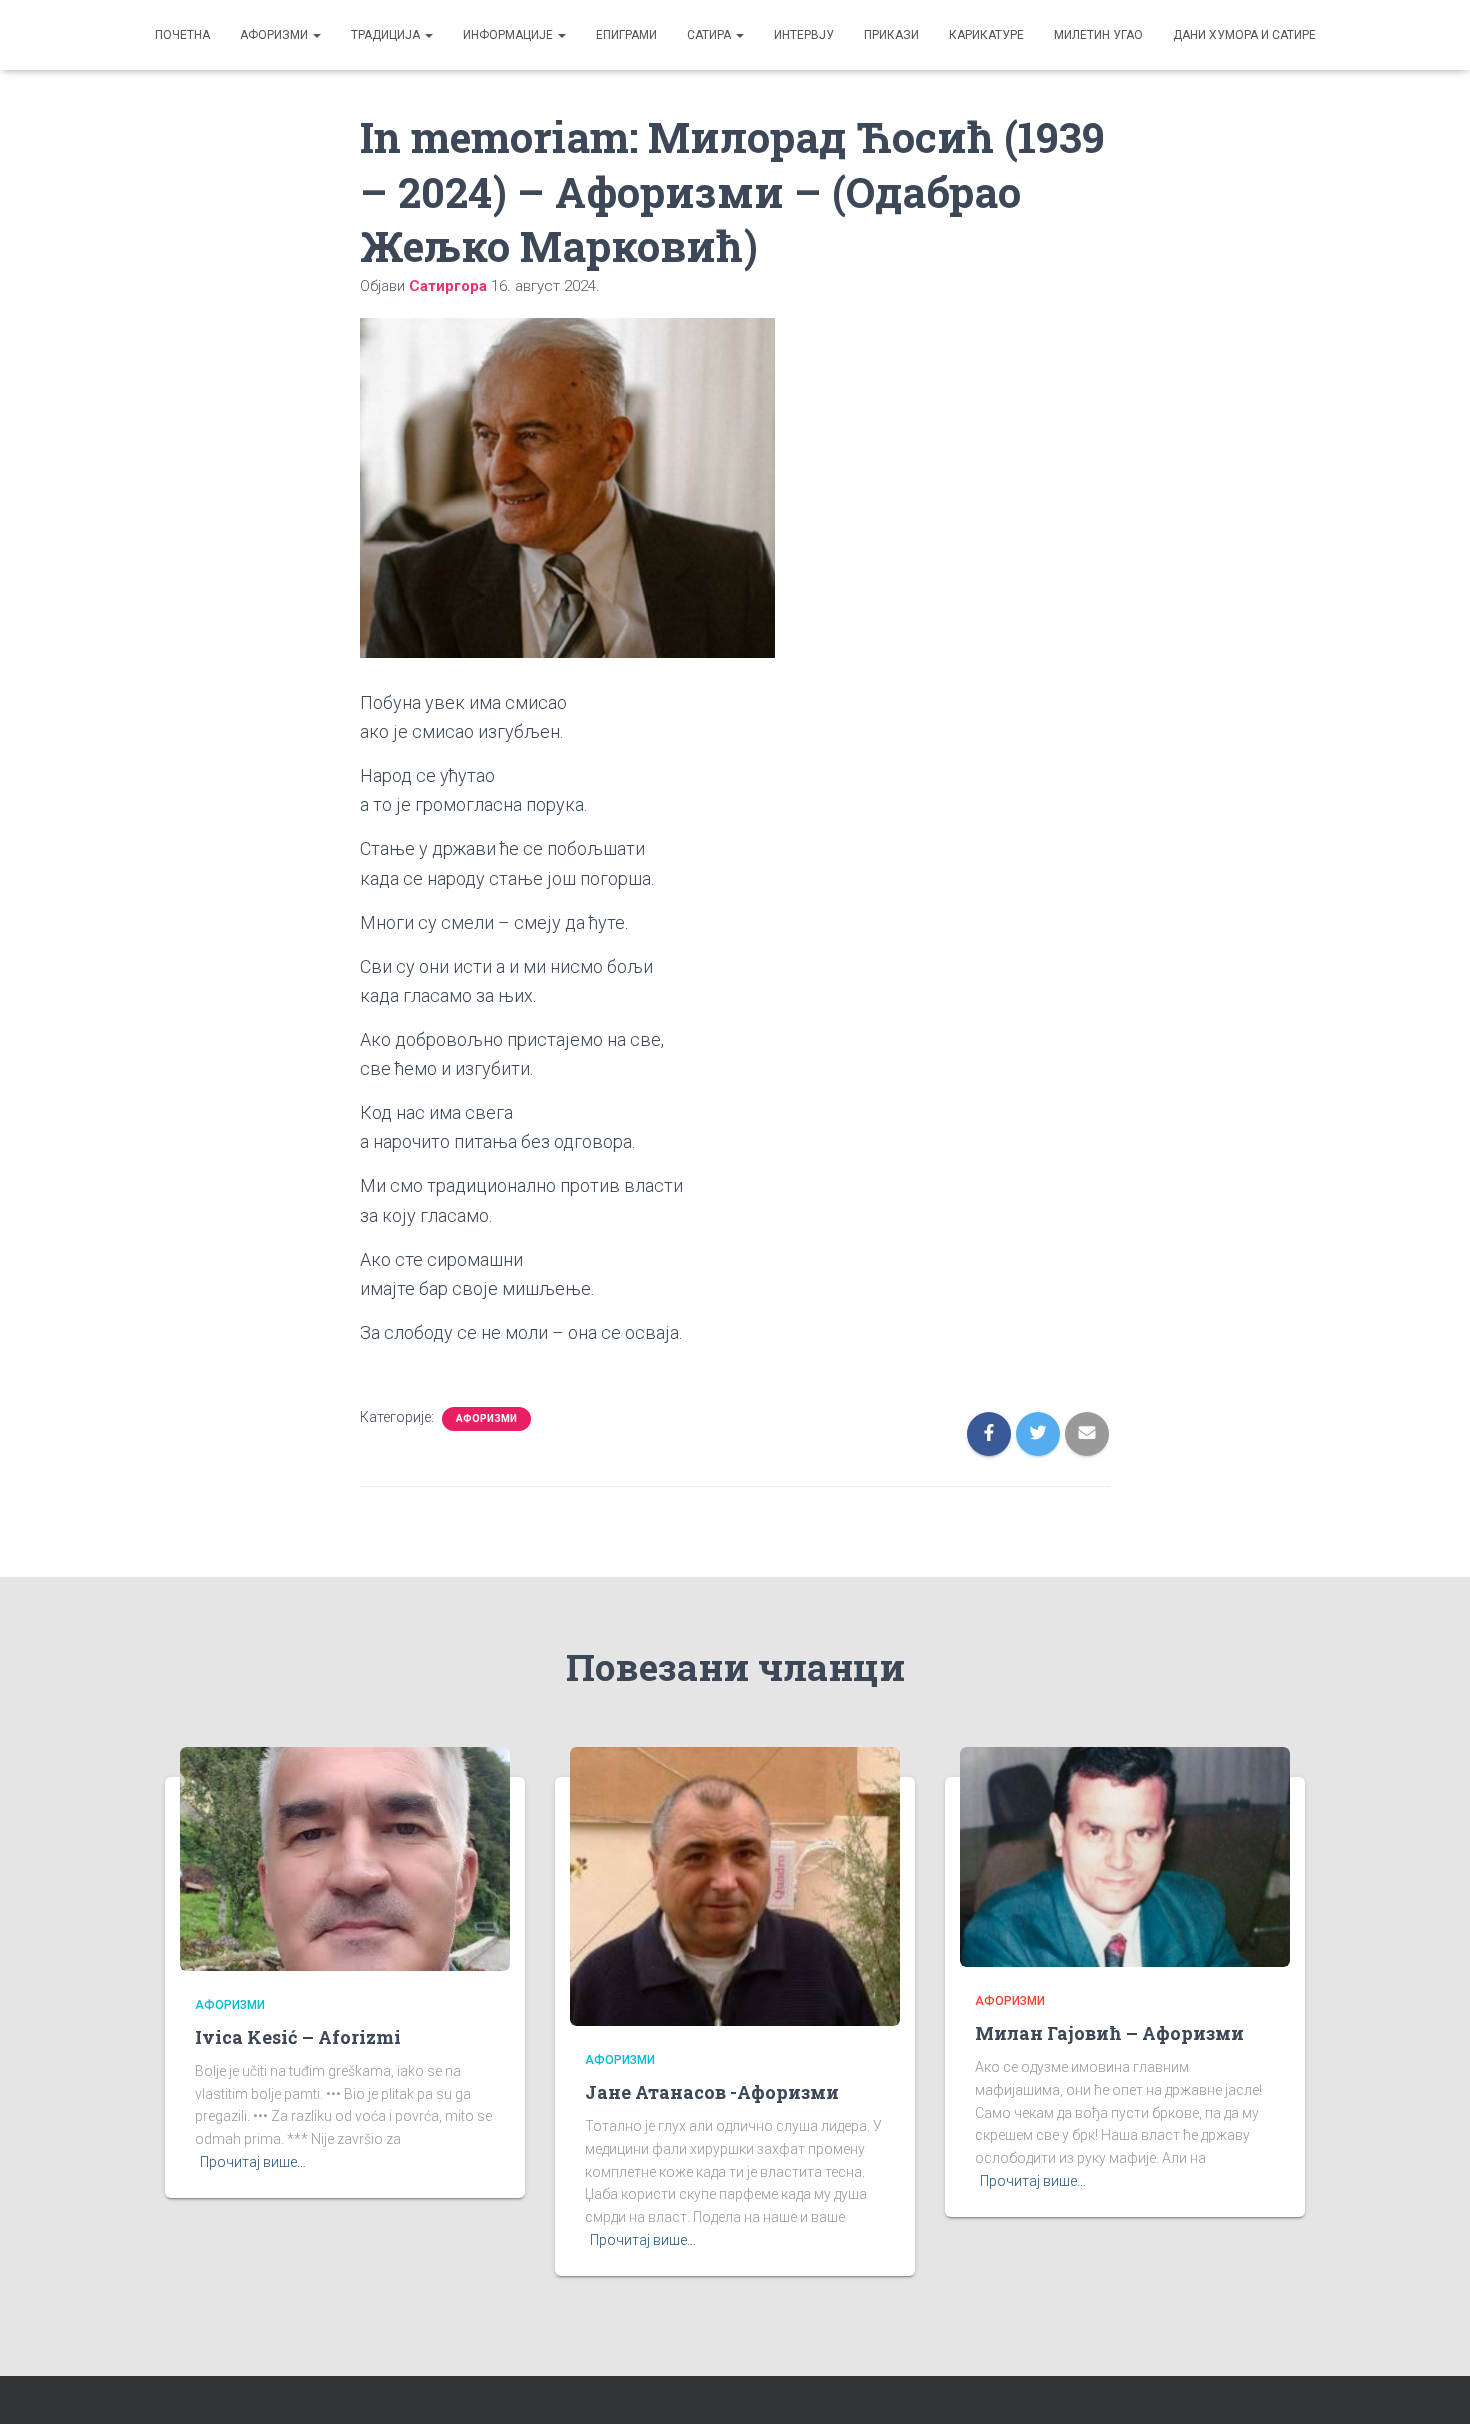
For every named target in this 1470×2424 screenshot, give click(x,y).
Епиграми (626, 35)
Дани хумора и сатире (1244, 35)
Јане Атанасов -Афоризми (712, 2092)
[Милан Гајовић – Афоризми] (1125, 1856)
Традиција (387, 35)
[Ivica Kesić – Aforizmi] (345, 1857)
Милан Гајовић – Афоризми (1109, 2033)
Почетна (182, 35)
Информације (509, 35)
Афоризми (275, 35)
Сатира (710, 35)
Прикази (891, 35)
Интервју (804, 35)
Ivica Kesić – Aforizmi (298, 2037)
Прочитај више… (253, 2162)
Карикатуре (986, 35)
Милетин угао (1098, 35)
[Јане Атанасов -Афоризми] (735, 1885)
